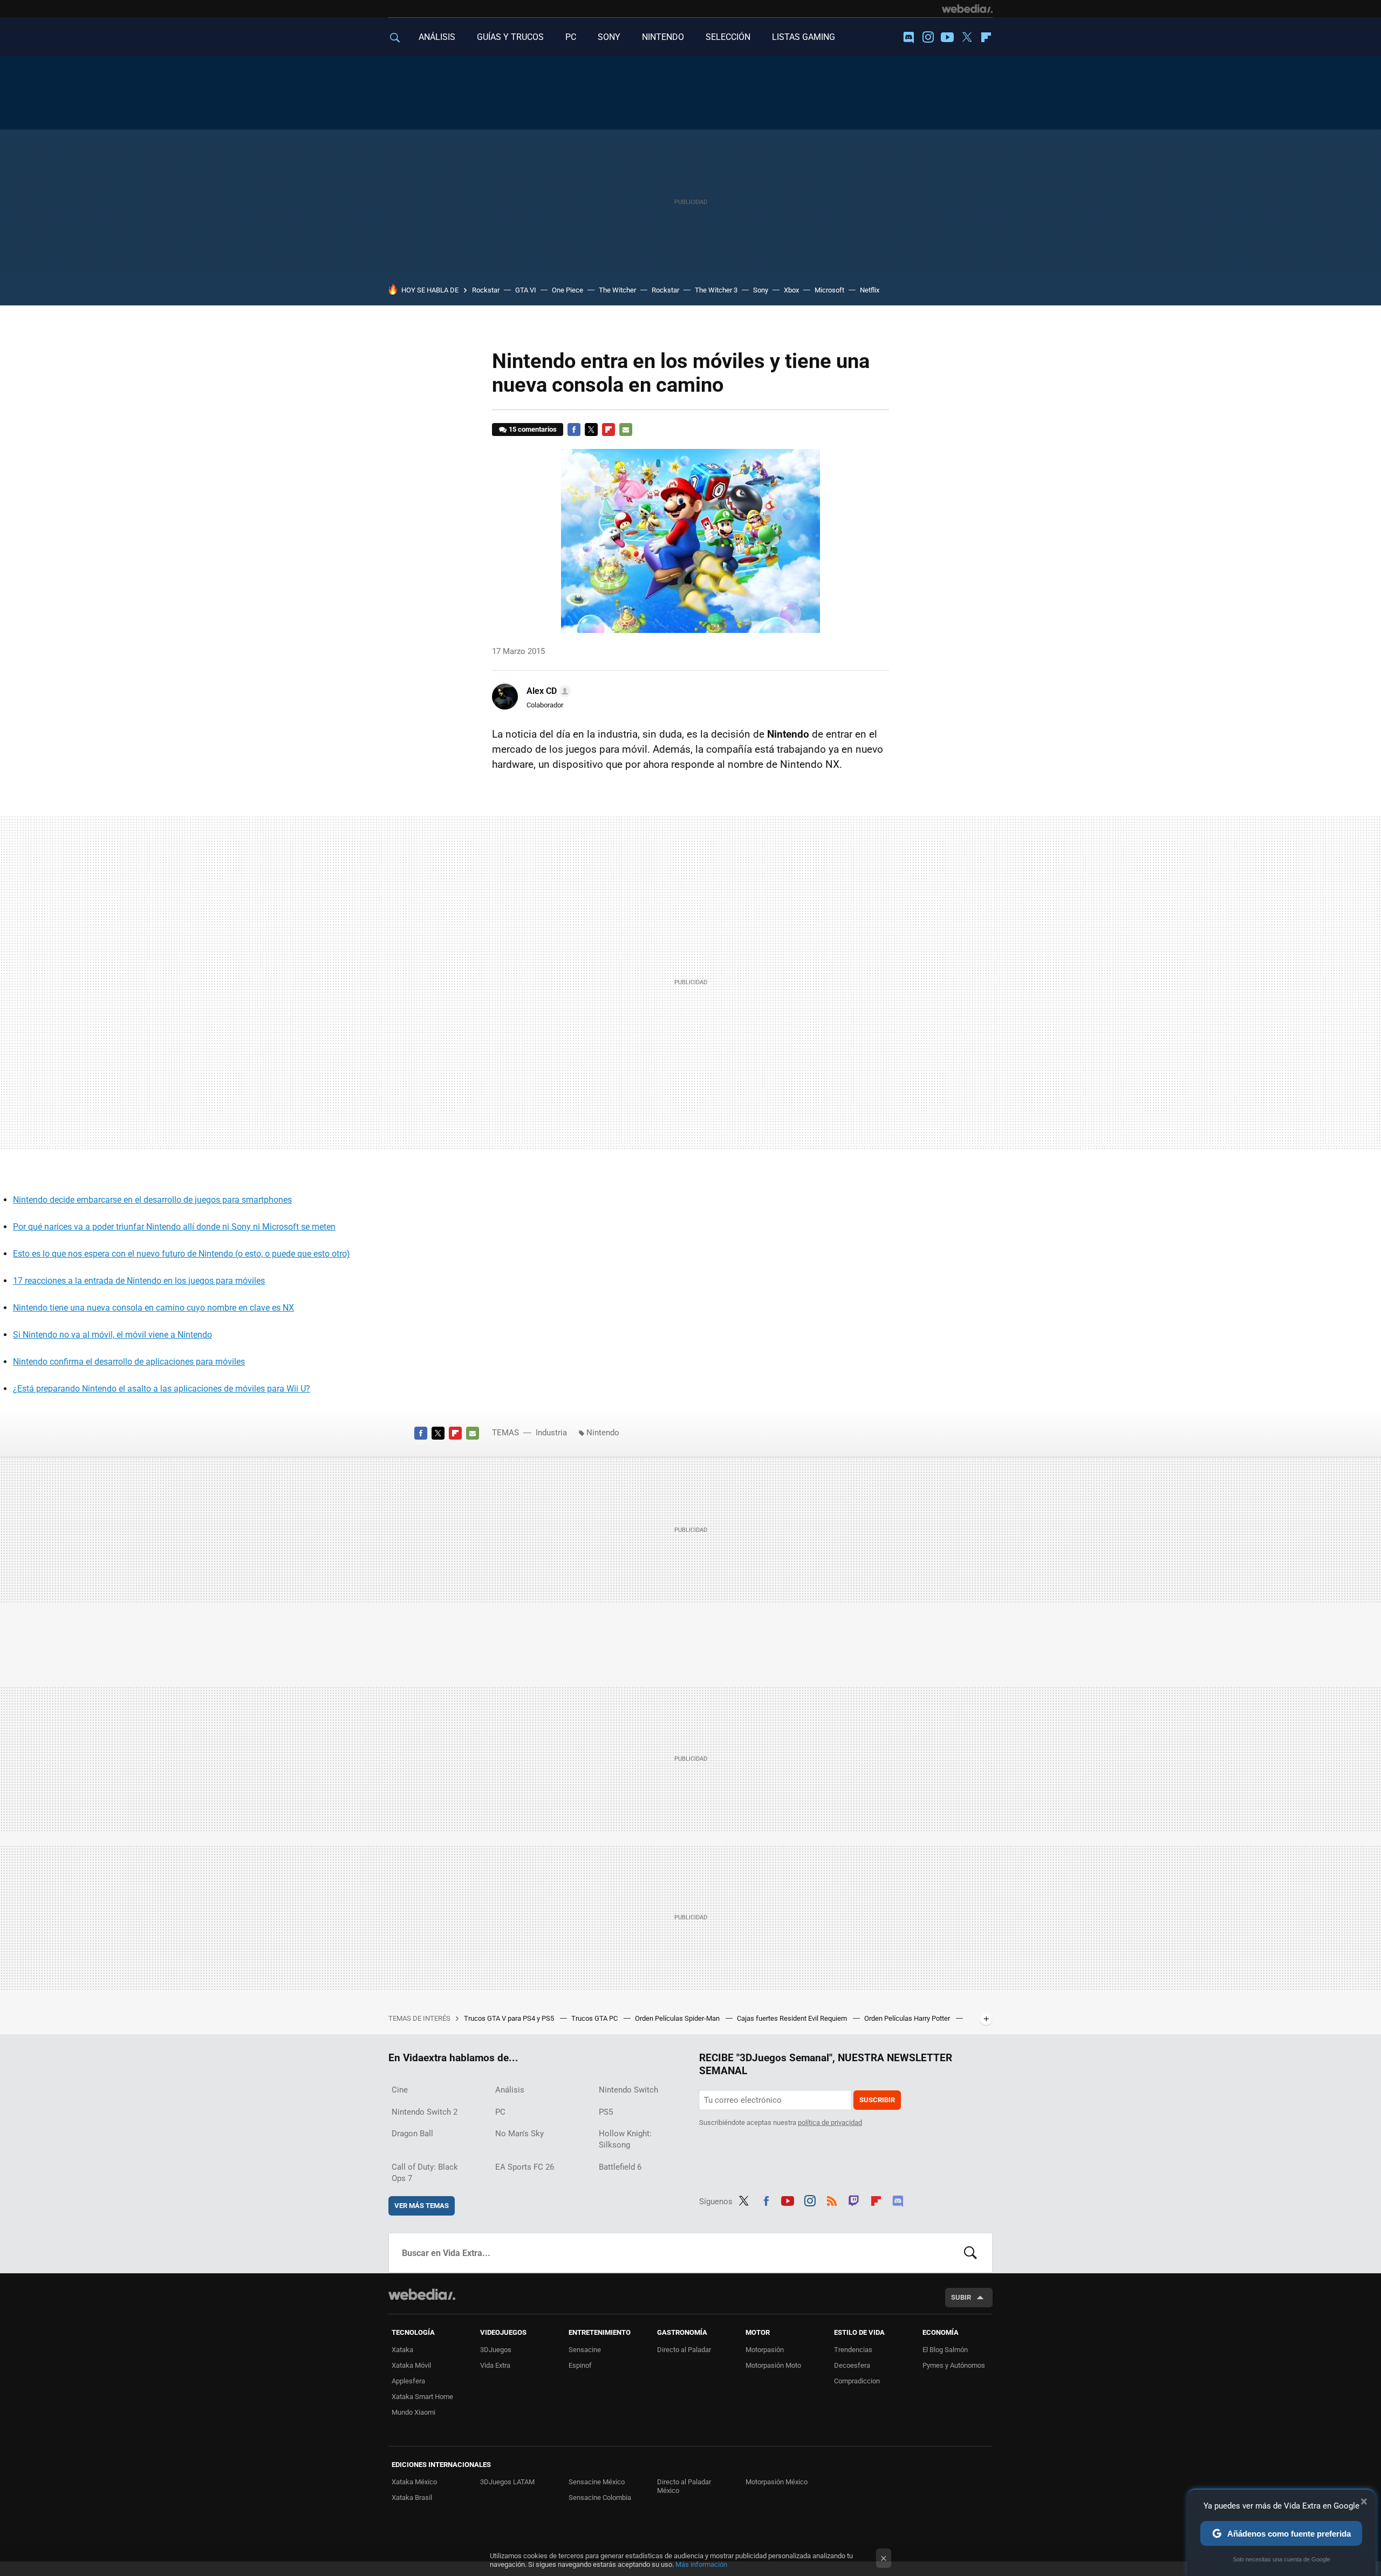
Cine (400, 2090)
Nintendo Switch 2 (425, 2112)
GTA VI (526, 290)
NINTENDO (663, 37)
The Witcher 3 (716, 290)
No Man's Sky (519, 2134)
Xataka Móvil (411, 2365)
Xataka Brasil (412, 2497)
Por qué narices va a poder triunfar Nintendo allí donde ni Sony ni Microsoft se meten (174, 1227)
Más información (701, 2564)
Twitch (854, 2199)
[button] (547, 691)
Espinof (580, 2365)
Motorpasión (765, 2350)
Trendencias (853, 2350)
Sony (761, 290)
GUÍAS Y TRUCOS (510, 37)
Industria (551, 1433)
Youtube (947, 37)
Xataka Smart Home (422, 2397)
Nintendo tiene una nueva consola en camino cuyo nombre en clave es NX (153, 1308)
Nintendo (603, 1433)
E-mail (626, 430)
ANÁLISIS (437, 37)
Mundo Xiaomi (413, 2412)
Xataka (402, 2350)
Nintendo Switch (628, 2090)
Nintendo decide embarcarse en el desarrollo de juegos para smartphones (152, 1200)
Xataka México (414, 2482)
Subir (961, 2297)
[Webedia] (967, 9)
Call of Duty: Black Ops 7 (425, 2173)
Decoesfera (852, 2365)
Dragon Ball (412, 2134)
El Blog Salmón (945, 2350)
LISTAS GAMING (804, 37)
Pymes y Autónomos (954, 2365)
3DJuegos (496, 2350)
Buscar (970, 2253)
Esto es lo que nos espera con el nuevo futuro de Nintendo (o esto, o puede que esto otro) (182, 1254)
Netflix (870, 290)
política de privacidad (830, 2122)
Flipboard (986, 37)
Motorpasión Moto (773, 2365)
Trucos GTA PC (595, 2018)
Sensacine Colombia (600, 2497)
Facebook (574, 430)
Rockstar (486, 290)
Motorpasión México (777, 2482)
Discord (908, 37)
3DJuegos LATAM (507, 2482)
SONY (609, 37)
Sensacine (585, 2350)
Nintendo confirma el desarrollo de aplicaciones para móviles (129, 1362)
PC (571, 37)
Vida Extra (495, 2365)
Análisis (510, 2090)
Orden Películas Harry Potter (908, 2018)
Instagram (928, 37)
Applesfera (408, 2381)
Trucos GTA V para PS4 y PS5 (510, 2018)
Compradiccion (857, 2381)
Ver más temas (422, 2206)
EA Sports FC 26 (525, 2167)
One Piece (568, 290)
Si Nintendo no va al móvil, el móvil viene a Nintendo (112, 1335)
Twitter (967, 37)
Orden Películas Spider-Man (678, 2018)
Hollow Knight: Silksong (625, 2139)
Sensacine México (597, 2482)
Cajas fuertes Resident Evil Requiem (793, 2018)
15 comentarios (533, 429)
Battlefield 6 (620, 2167)
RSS (832, 2199)
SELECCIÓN (728, 37)
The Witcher (617, 290)
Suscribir (877, 2100)
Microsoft (829, 290)
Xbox (791, 290)
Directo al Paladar (684, 2350)
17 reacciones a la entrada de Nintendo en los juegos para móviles (139, 1281)
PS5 (606, 2112)
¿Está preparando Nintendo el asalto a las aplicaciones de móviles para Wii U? (162, 1389)
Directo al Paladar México (684, 2486)
